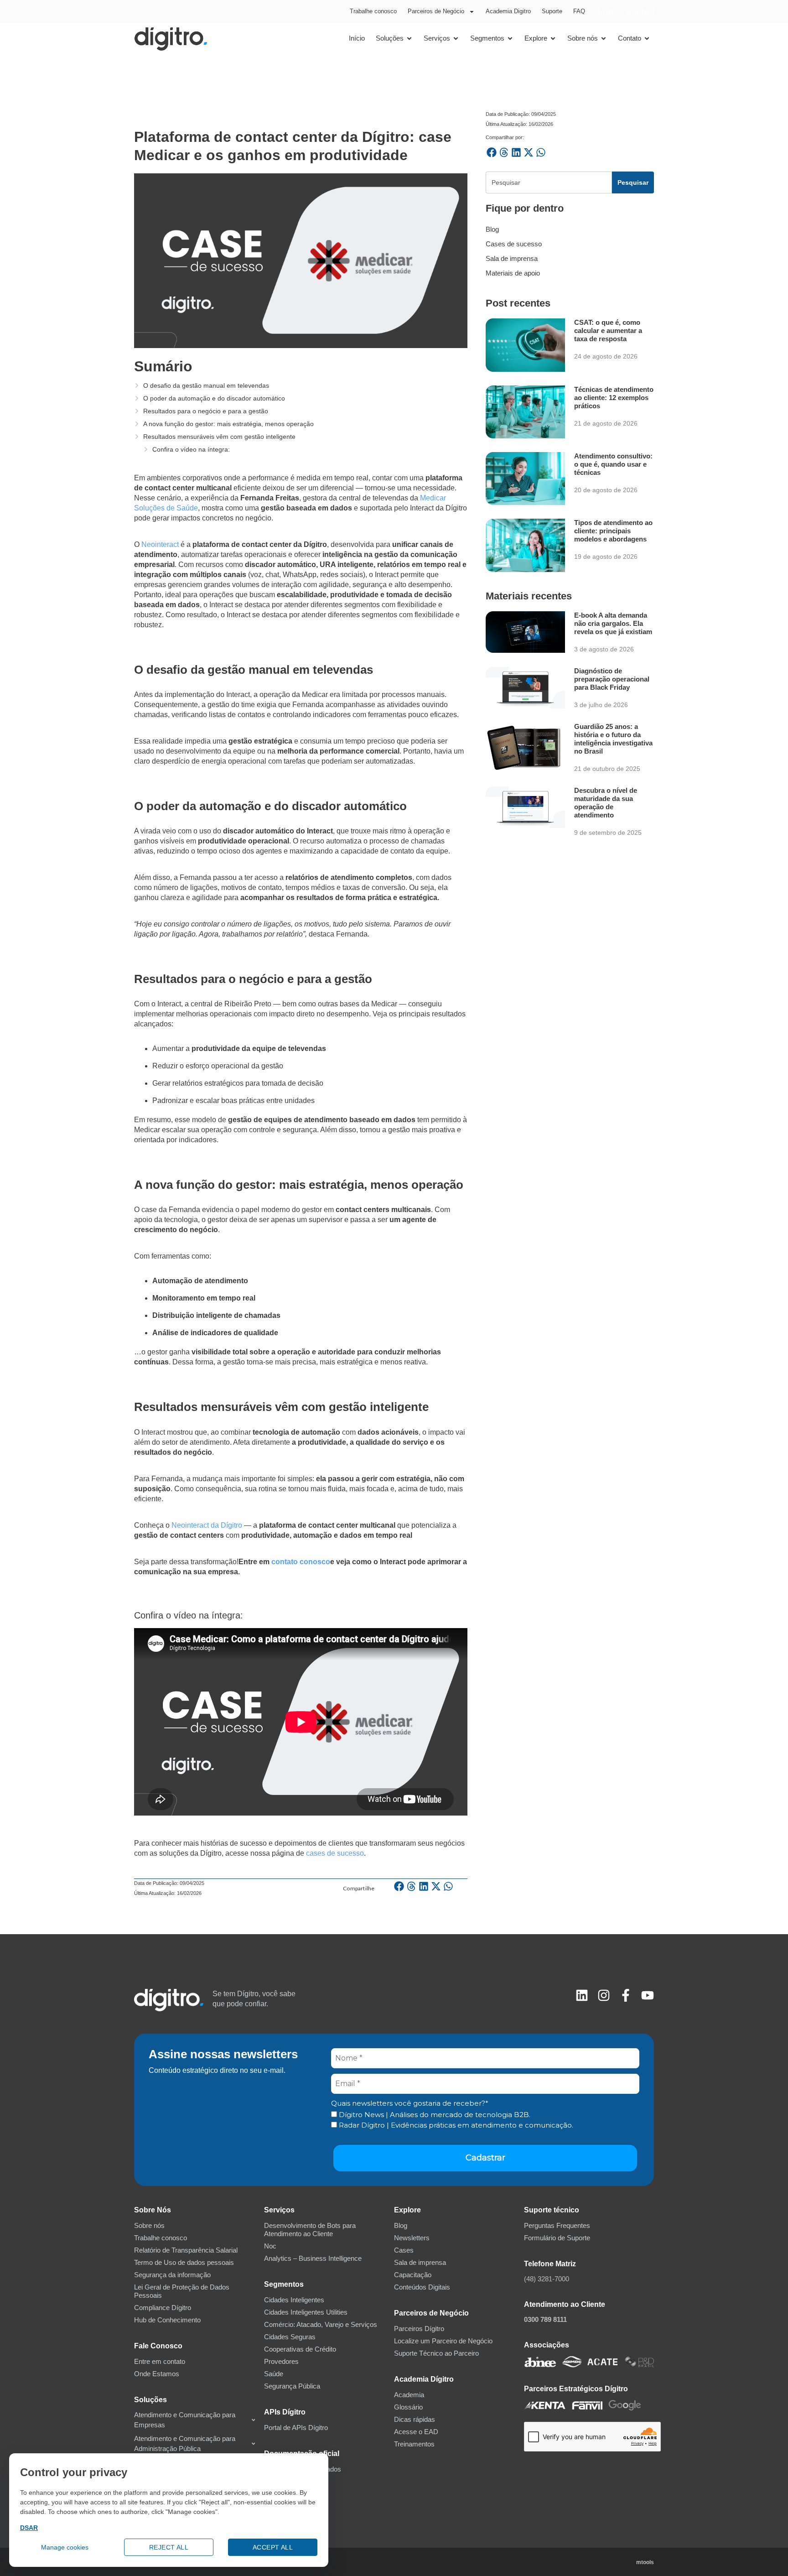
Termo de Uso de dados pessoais (184, 2262)
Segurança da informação (172, 2275)
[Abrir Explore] (553, 39)
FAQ (579, 11)
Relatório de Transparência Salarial (186, 2250)
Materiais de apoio (513, 273)
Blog (492, 229)
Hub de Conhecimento (167, 2320)
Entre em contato (160, 2361)
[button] (399, 1886)
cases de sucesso (335, 1853)
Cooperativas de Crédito (300, 2349)
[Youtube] (648, 1995)
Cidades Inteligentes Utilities (306, 2312)
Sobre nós (149, 2225)
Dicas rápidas (415, 2419)
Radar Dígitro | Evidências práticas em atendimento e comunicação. (455, 2125)
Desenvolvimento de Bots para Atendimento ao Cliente (310, 2230)
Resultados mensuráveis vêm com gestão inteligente (219, 437)
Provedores (281, 2361)
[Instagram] (604, 1995)
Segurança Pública (292, 2386)
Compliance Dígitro (163, 2308)
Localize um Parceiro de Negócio (443, 2341)
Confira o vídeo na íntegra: (191, 449)
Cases (404, 2250)
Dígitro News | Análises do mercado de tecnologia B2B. (434, 2115)
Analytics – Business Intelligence (313, 2258)
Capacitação (413, 2275)
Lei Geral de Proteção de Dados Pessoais (182, 2291)
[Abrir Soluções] (409, 39)
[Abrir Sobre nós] (604, 39)
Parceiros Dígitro (419, 2329)
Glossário (408, 2407)
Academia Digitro (508, 11)
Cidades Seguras (290, 2337)
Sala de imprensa (512, 258)
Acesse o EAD (416, 2432)
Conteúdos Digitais (422, 2287)
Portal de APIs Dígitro (296, 2428)
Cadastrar (485, 2158)
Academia (409, 2395)
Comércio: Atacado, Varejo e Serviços (321, 2324)
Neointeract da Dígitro (207, 1525)
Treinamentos (414, 2444)
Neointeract (160, 544)
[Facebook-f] (626, 1995)
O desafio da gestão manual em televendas (206, 385)
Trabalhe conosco (373, 11)
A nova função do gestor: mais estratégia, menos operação (228, 424)
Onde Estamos (157, 2374)
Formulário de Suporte (557, 2238)
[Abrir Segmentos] (510, 39)
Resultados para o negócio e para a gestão (206, 411)
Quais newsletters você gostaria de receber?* (410, 2103)
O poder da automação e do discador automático (214, 398)
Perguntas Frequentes (557, 2225)
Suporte (552, 11)
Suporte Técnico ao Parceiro (436, 2353)
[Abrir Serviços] (456, 39)
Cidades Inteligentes (294, 2300)
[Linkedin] (582, 1995)
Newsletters (412, 2238)
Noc (270, 2246)
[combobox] (549, 182)
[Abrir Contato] (647, 39)
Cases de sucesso (514, 244)
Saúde (274, 2374)
